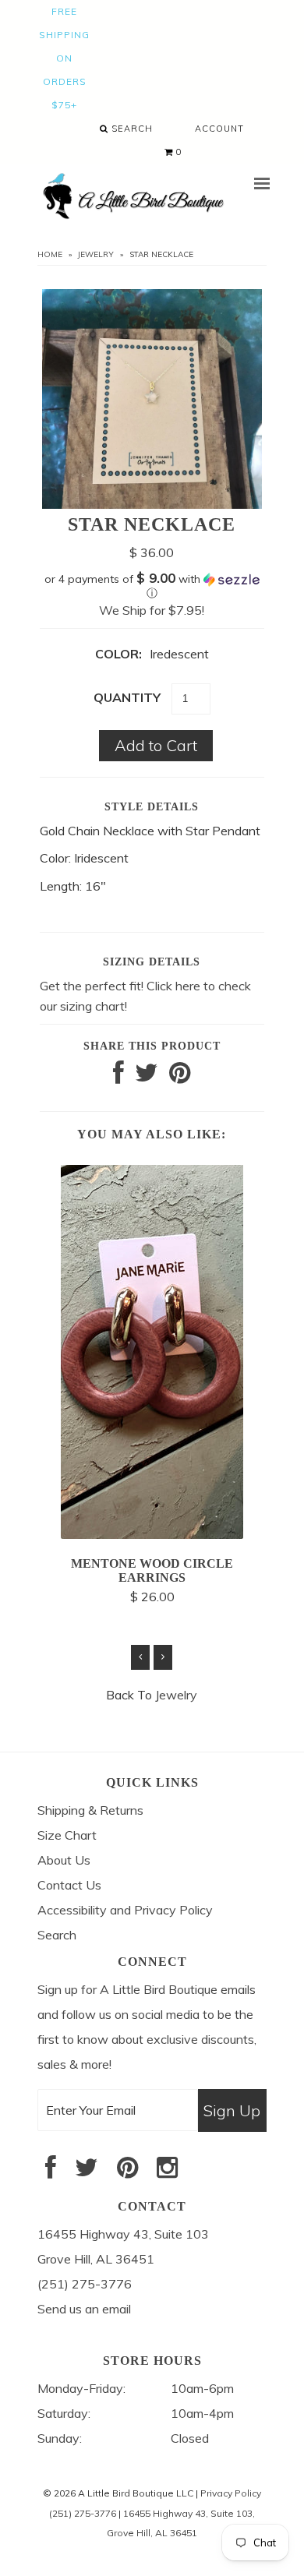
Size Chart (67, 1835)
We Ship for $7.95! (152, 610)
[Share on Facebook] (118, 1077)
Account (219, 129)
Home (50, 254)
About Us (64, 1860)
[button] (152, 586)
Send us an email (84, 2309)
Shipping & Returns (90, 1810)
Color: (118, 654)
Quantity (127, 697)
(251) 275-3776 (83, 2513)
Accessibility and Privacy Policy (125, 1910)
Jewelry (96, 254)
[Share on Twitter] (147, 1077)
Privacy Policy (231, 2493)
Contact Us (69, 1885)
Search (131, 129)
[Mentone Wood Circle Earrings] (152, 1534)
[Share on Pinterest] (180, 1077)
